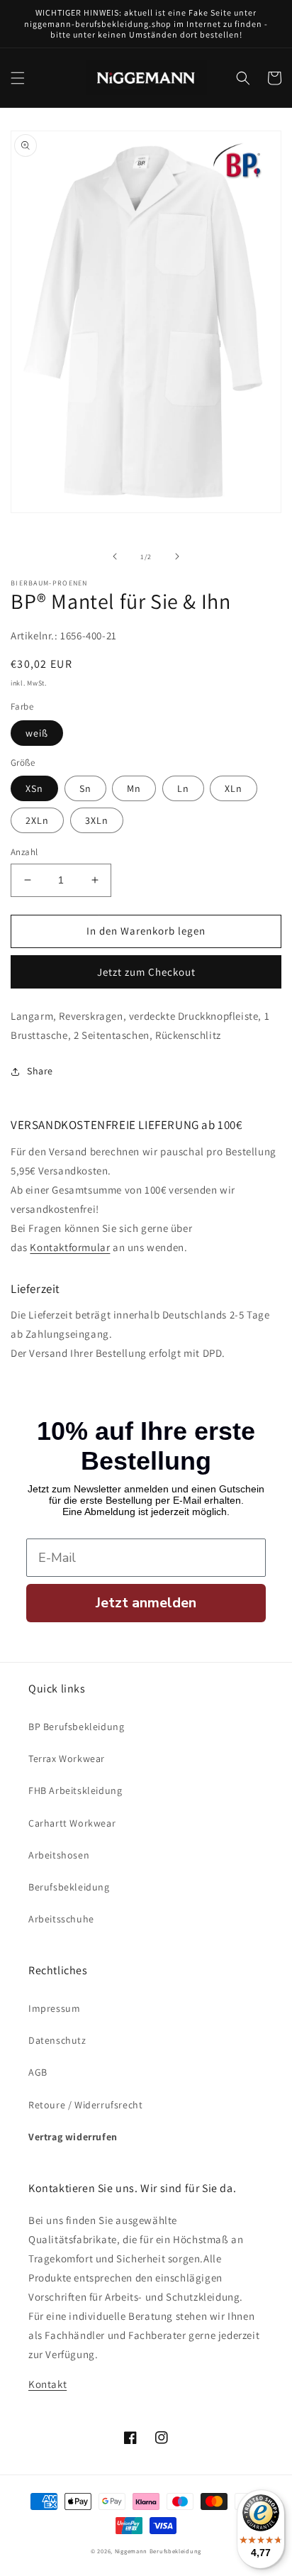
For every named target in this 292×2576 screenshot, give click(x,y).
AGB (38, 2072)
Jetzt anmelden (146, 1603)
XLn (234, 788)
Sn (85, 788)
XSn (34, 788)
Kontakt (47, 2384)
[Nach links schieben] (115, 556)
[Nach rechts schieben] (177, 556)
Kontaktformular (70, 1247)
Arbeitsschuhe (61, 1919)
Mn (134, 788)
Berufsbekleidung (69, 1887)
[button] (18, 78)
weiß (37, 733)
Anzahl (24, 852)
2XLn (37, 820)
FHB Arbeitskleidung (75, 1790)
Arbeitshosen (59, 1855)
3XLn (97, 820)
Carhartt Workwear (72, 1823)
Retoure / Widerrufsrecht (85, 2105)
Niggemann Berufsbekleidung (158, 2551)
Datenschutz (57, 2040)
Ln (183, 788)
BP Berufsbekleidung (76, 1727)
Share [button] (40, 1071)
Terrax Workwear (67, 1758)
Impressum (54, 2008)
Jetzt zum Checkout (146, 972)
